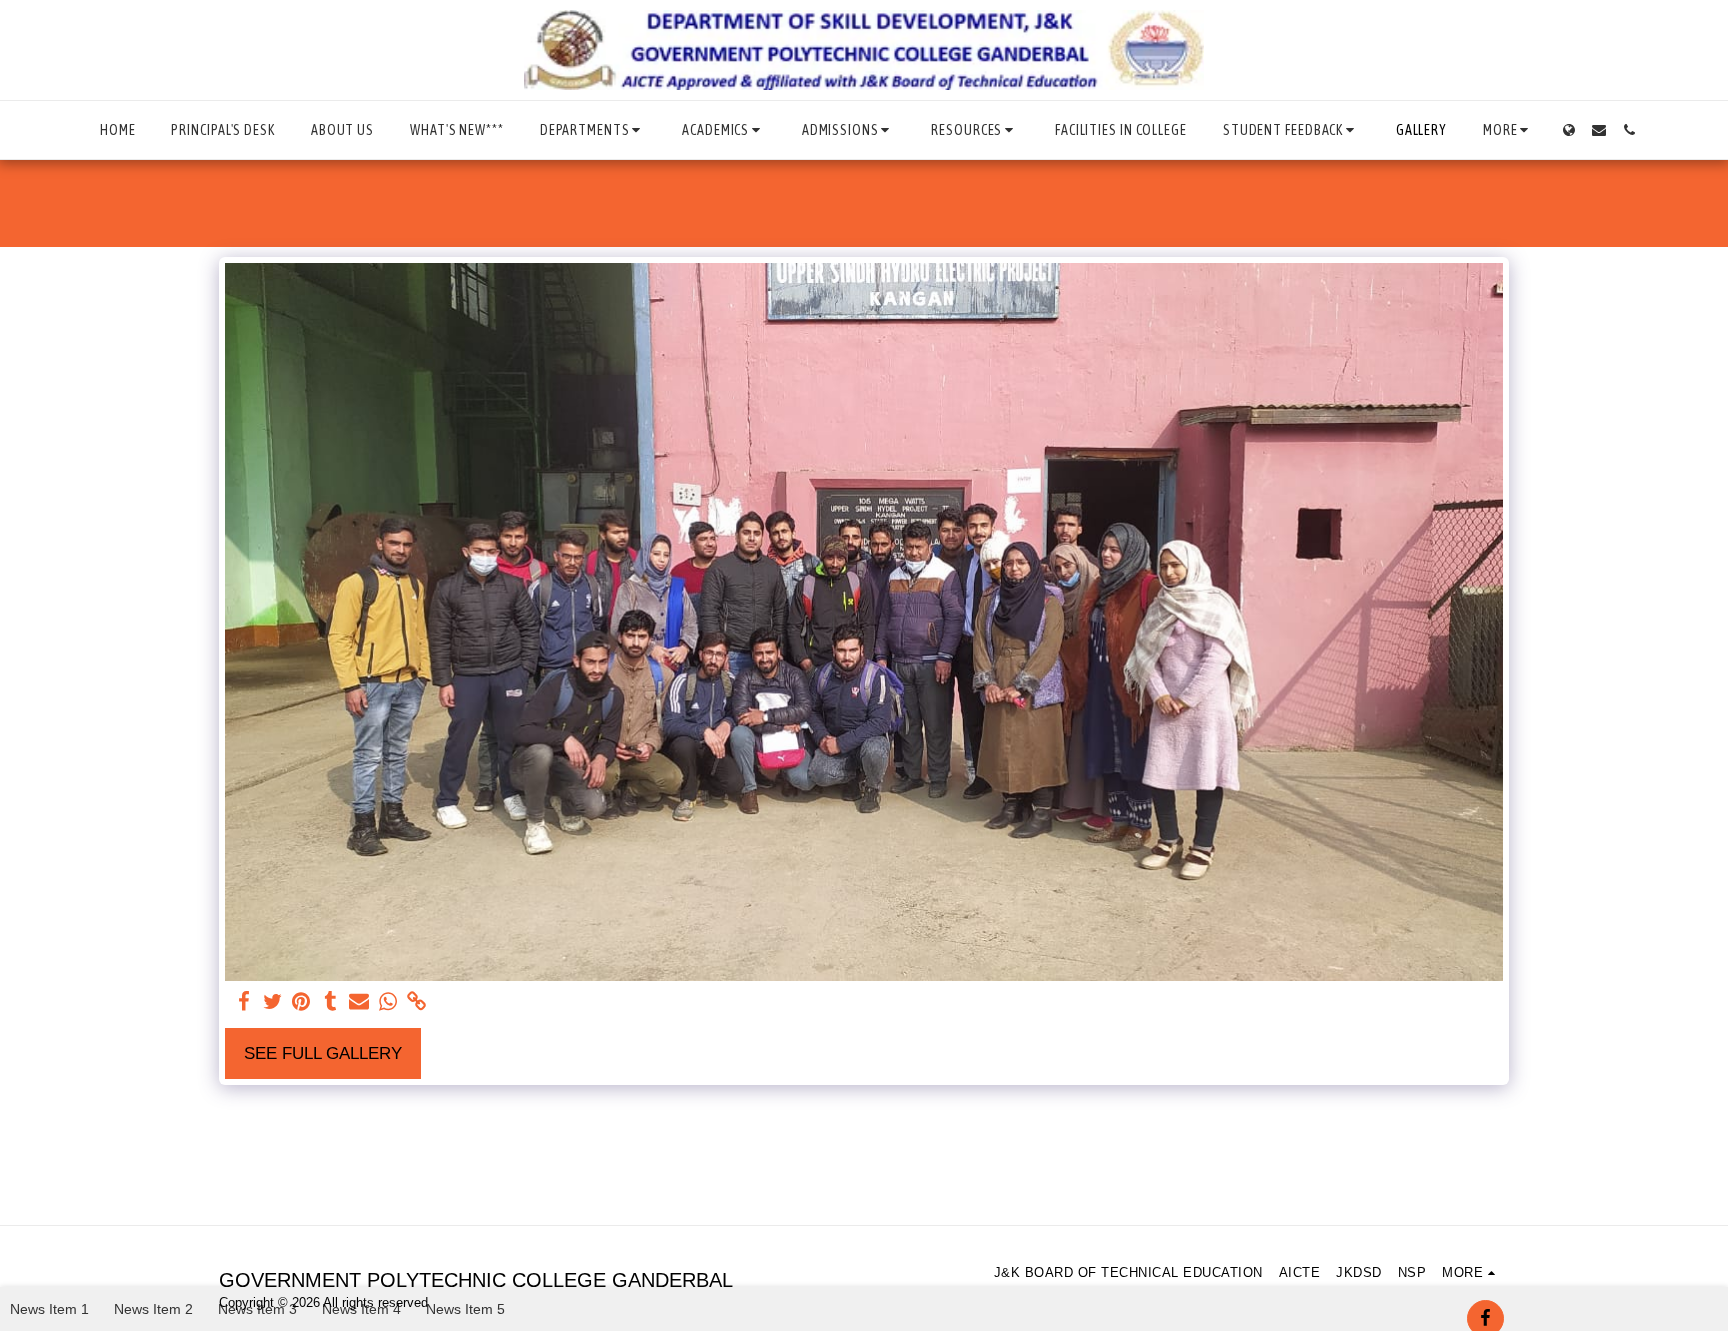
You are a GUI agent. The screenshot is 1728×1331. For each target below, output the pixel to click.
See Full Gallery (323, 1053)
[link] (417, 1002)
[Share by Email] (359, 1002)
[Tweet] (272, 1002)
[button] (593, 130)
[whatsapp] (388, 1002)
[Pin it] (301, 1002)
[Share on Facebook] (243, 1002)
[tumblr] (330, 1002)
